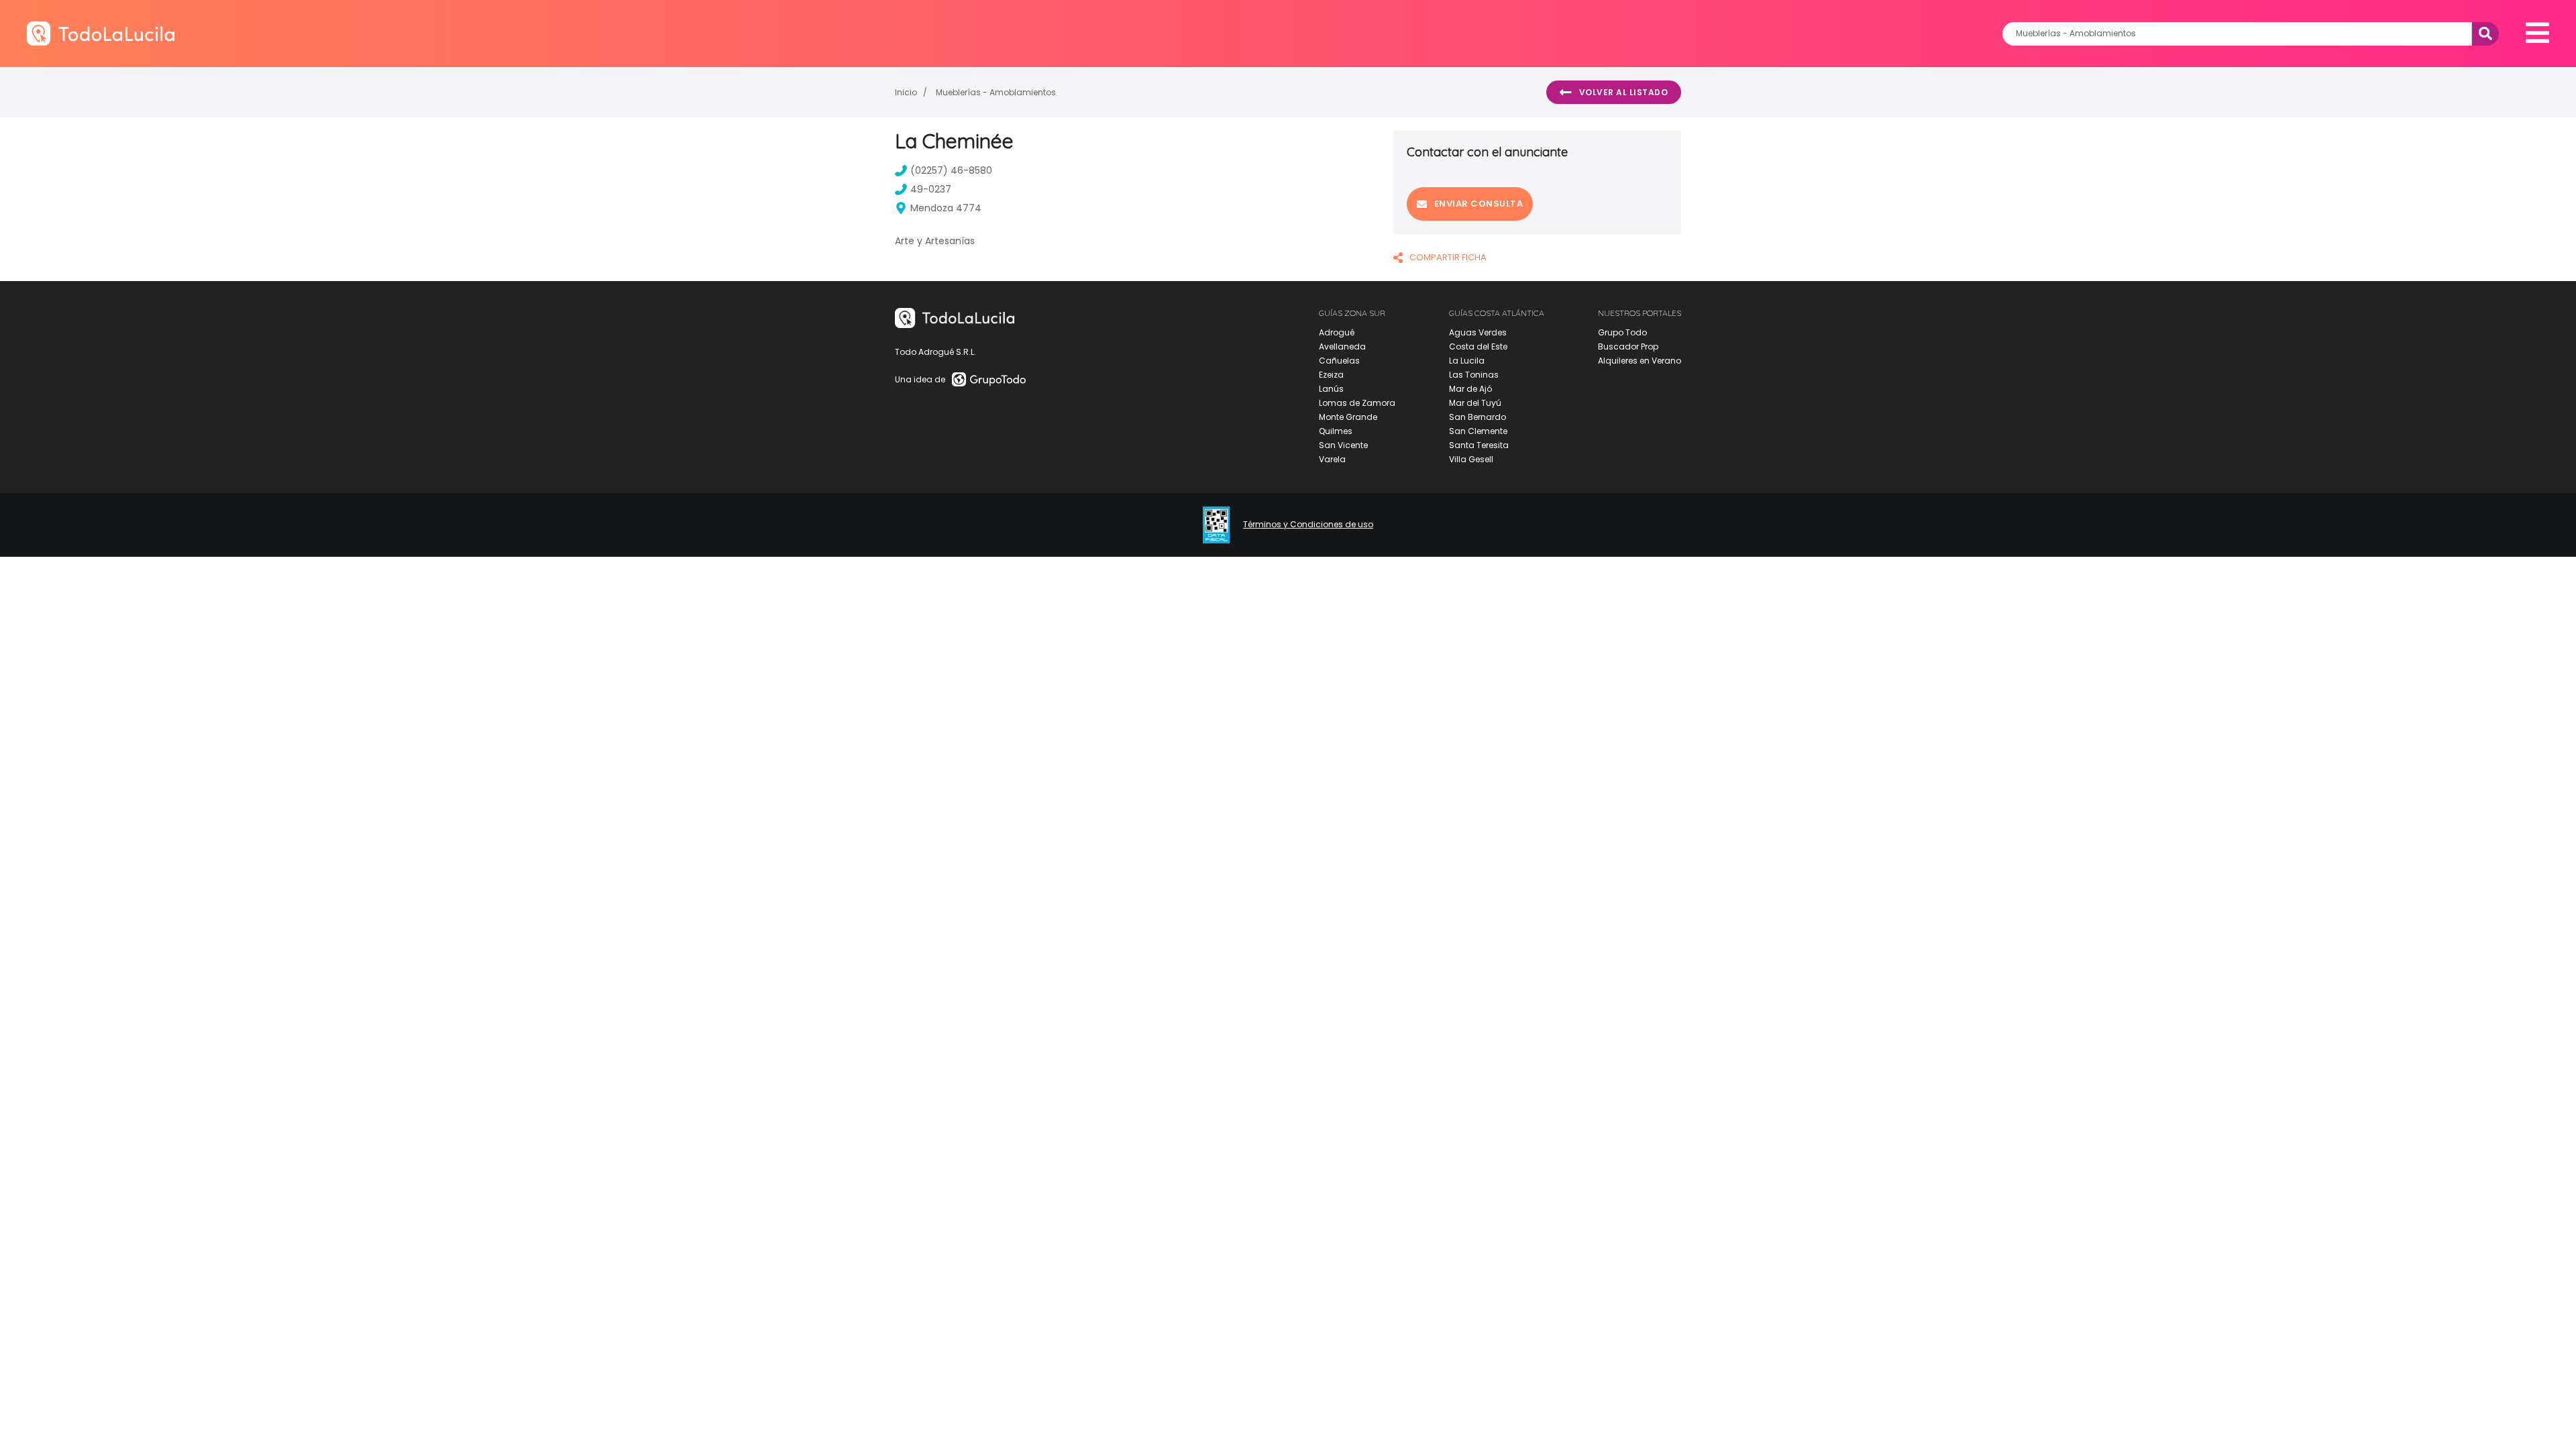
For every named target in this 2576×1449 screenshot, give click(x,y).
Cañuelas (1339, 361)
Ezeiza (1331, 375)
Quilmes (1336, 431)
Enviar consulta (1479, 204)
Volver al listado (1624, 92)
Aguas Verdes (1478, 332)
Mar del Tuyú (1475, 403)
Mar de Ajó (1470, 389)
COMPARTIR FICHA (1448, 257)
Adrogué (1337, 332)
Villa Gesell (1471, 459)
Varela (1332, 459)
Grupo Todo (1622, 332)
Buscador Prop (1628, 346)
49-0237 (931, 189)
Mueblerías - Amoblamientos (996, 92)
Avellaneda (1342, 346)
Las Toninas (1474, 375)
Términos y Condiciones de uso (1308, 525)
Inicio (906, 92)
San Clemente (1478, 431)
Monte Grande (1348, 417)
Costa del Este (1478, 346)
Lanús (1331, 389)
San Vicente (1343, 445)
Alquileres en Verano (1640, 361)
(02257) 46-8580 (951, 170)
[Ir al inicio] (101, 33)
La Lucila (1467, 361)
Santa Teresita (1479, 445)
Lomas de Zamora (1357, 403)
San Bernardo (1478, 417)
